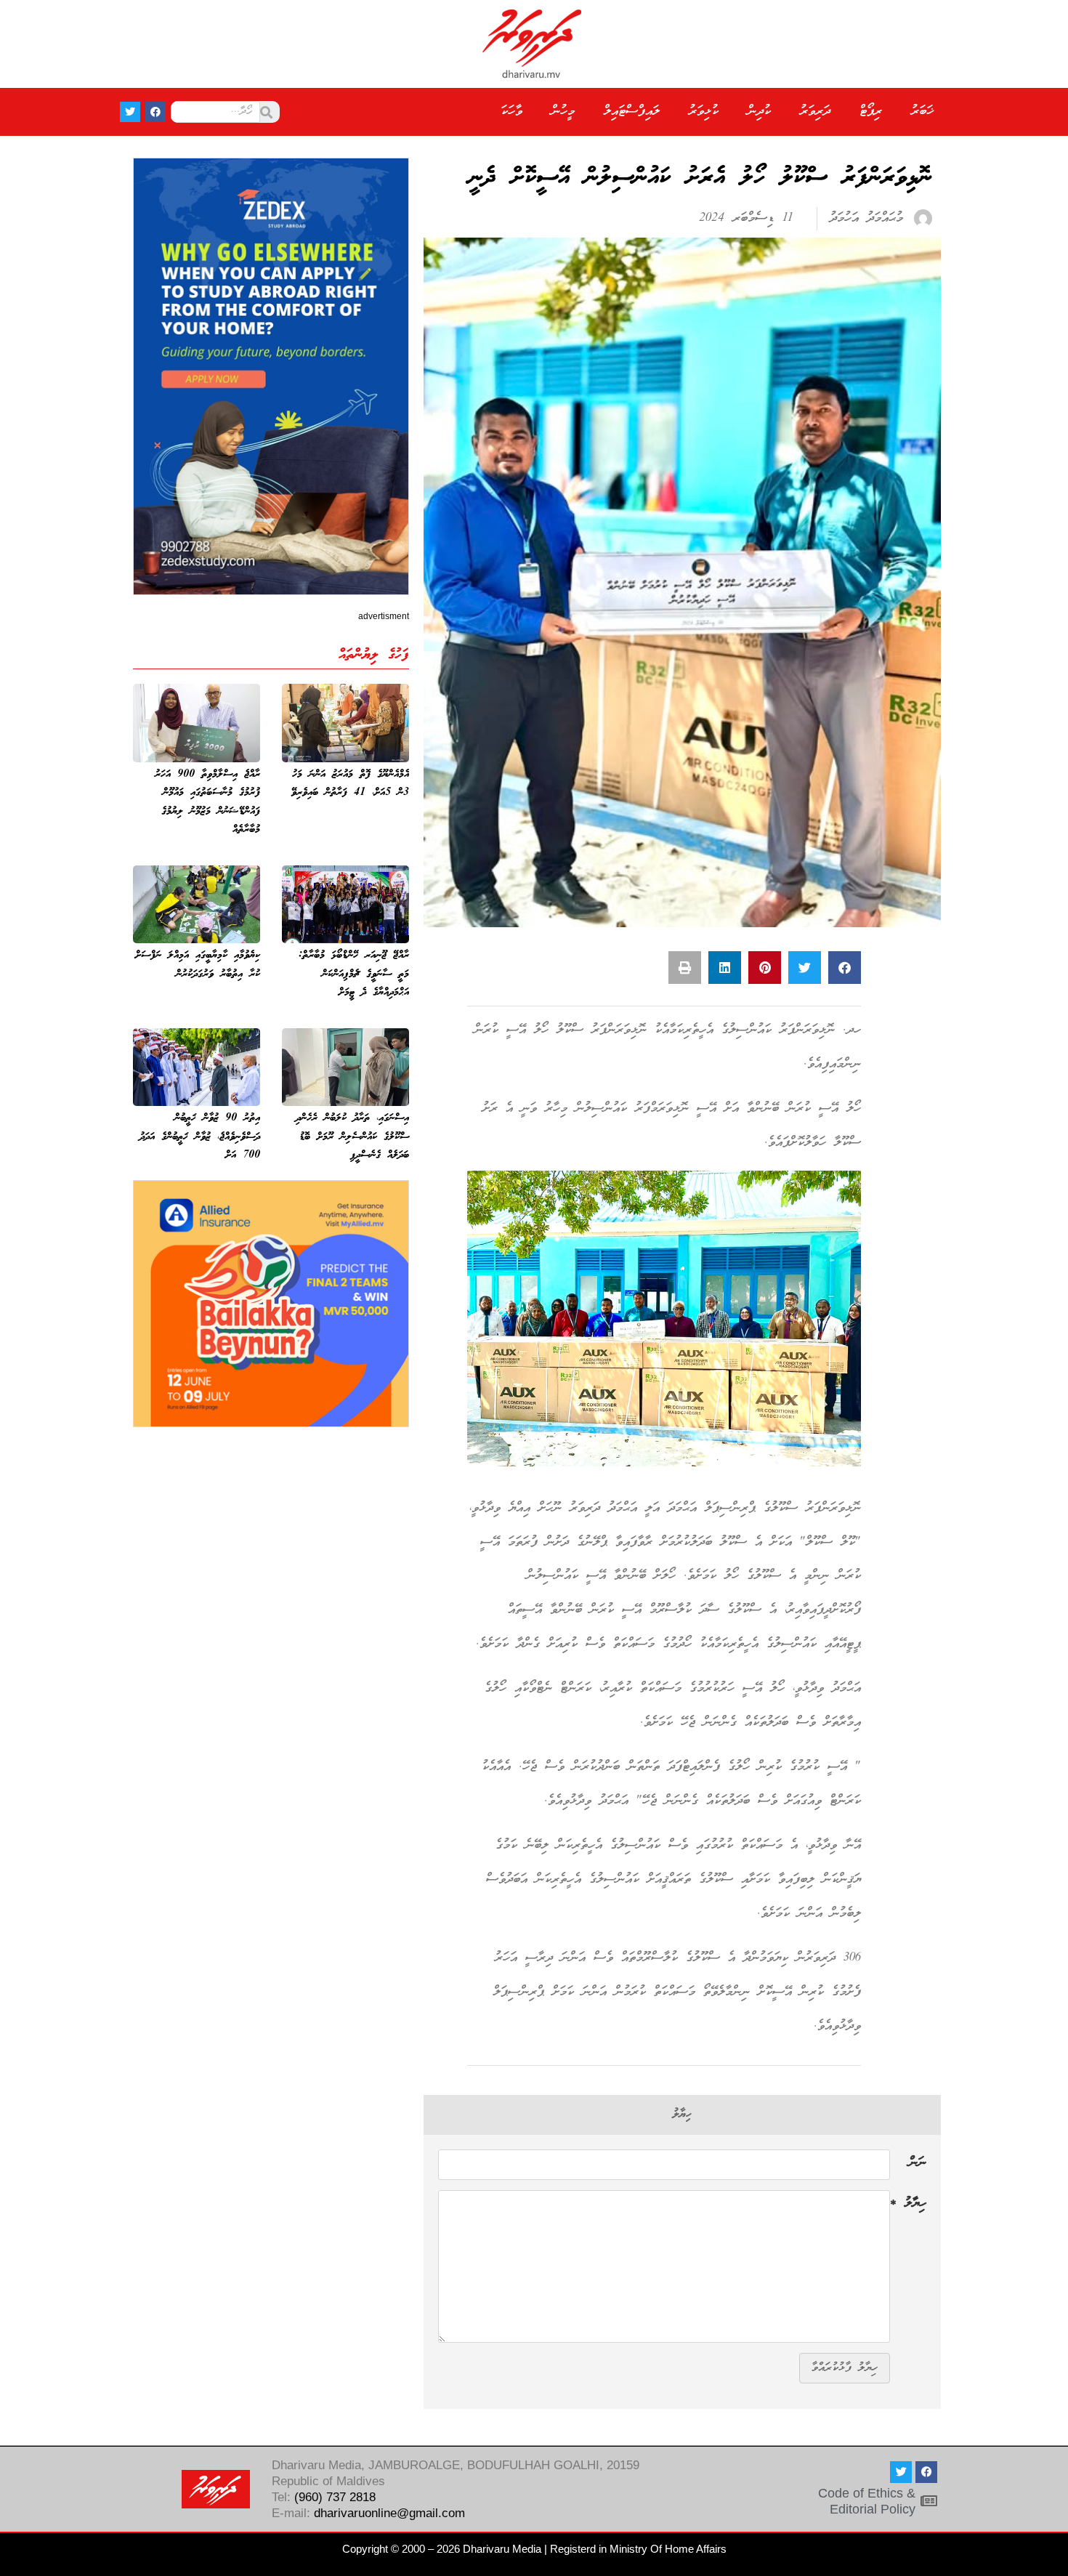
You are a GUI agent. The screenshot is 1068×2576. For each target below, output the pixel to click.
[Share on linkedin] (725, 968)
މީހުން (563, 112)
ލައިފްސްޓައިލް (632, 112)
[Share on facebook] (845, 968)
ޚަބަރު (922, 112)
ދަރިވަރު (815, 112)
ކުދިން (759, 112)
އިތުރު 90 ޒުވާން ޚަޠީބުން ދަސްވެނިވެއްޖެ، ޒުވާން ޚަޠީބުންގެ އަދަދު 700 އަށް (200, 1137)
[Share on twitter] (805, 968)
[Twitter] (130, 112)
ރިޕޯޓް (871, 112)
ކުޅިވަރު (704, 112)
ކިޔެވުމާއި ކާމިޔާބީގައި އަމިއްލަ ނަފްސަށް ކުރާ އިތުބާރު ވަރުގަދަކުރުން (198, 965)
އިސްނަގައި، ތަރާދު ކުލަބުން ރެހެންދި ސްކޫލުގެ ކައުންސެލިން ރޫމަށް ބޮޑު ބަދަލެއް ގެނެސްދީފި (352, 1137)
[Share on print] (685, 968)
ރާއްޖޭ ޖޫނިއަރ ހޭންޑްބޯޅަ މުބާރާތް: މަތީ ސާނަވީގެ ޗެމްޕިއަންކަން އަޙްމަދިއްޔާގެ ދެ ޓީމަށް (354, 974)
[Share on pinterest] (765, 968)
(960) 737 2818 (335, 2497)
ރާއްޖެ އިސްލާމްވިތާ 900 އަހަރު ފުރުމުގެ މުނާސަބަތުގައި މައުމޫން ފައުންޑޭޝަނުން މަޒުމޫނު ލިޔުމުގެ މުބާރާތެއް (207, 803)
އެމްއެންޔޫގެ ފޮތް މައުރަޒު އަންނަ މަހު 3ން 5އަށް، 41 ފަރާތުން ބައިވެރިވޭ (350, 784)
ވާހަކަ (511, 112)
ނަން (918, 2165)
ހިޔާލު (908, 2205)
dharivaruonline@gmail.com (389, 2513)
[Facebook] (155, 112)
